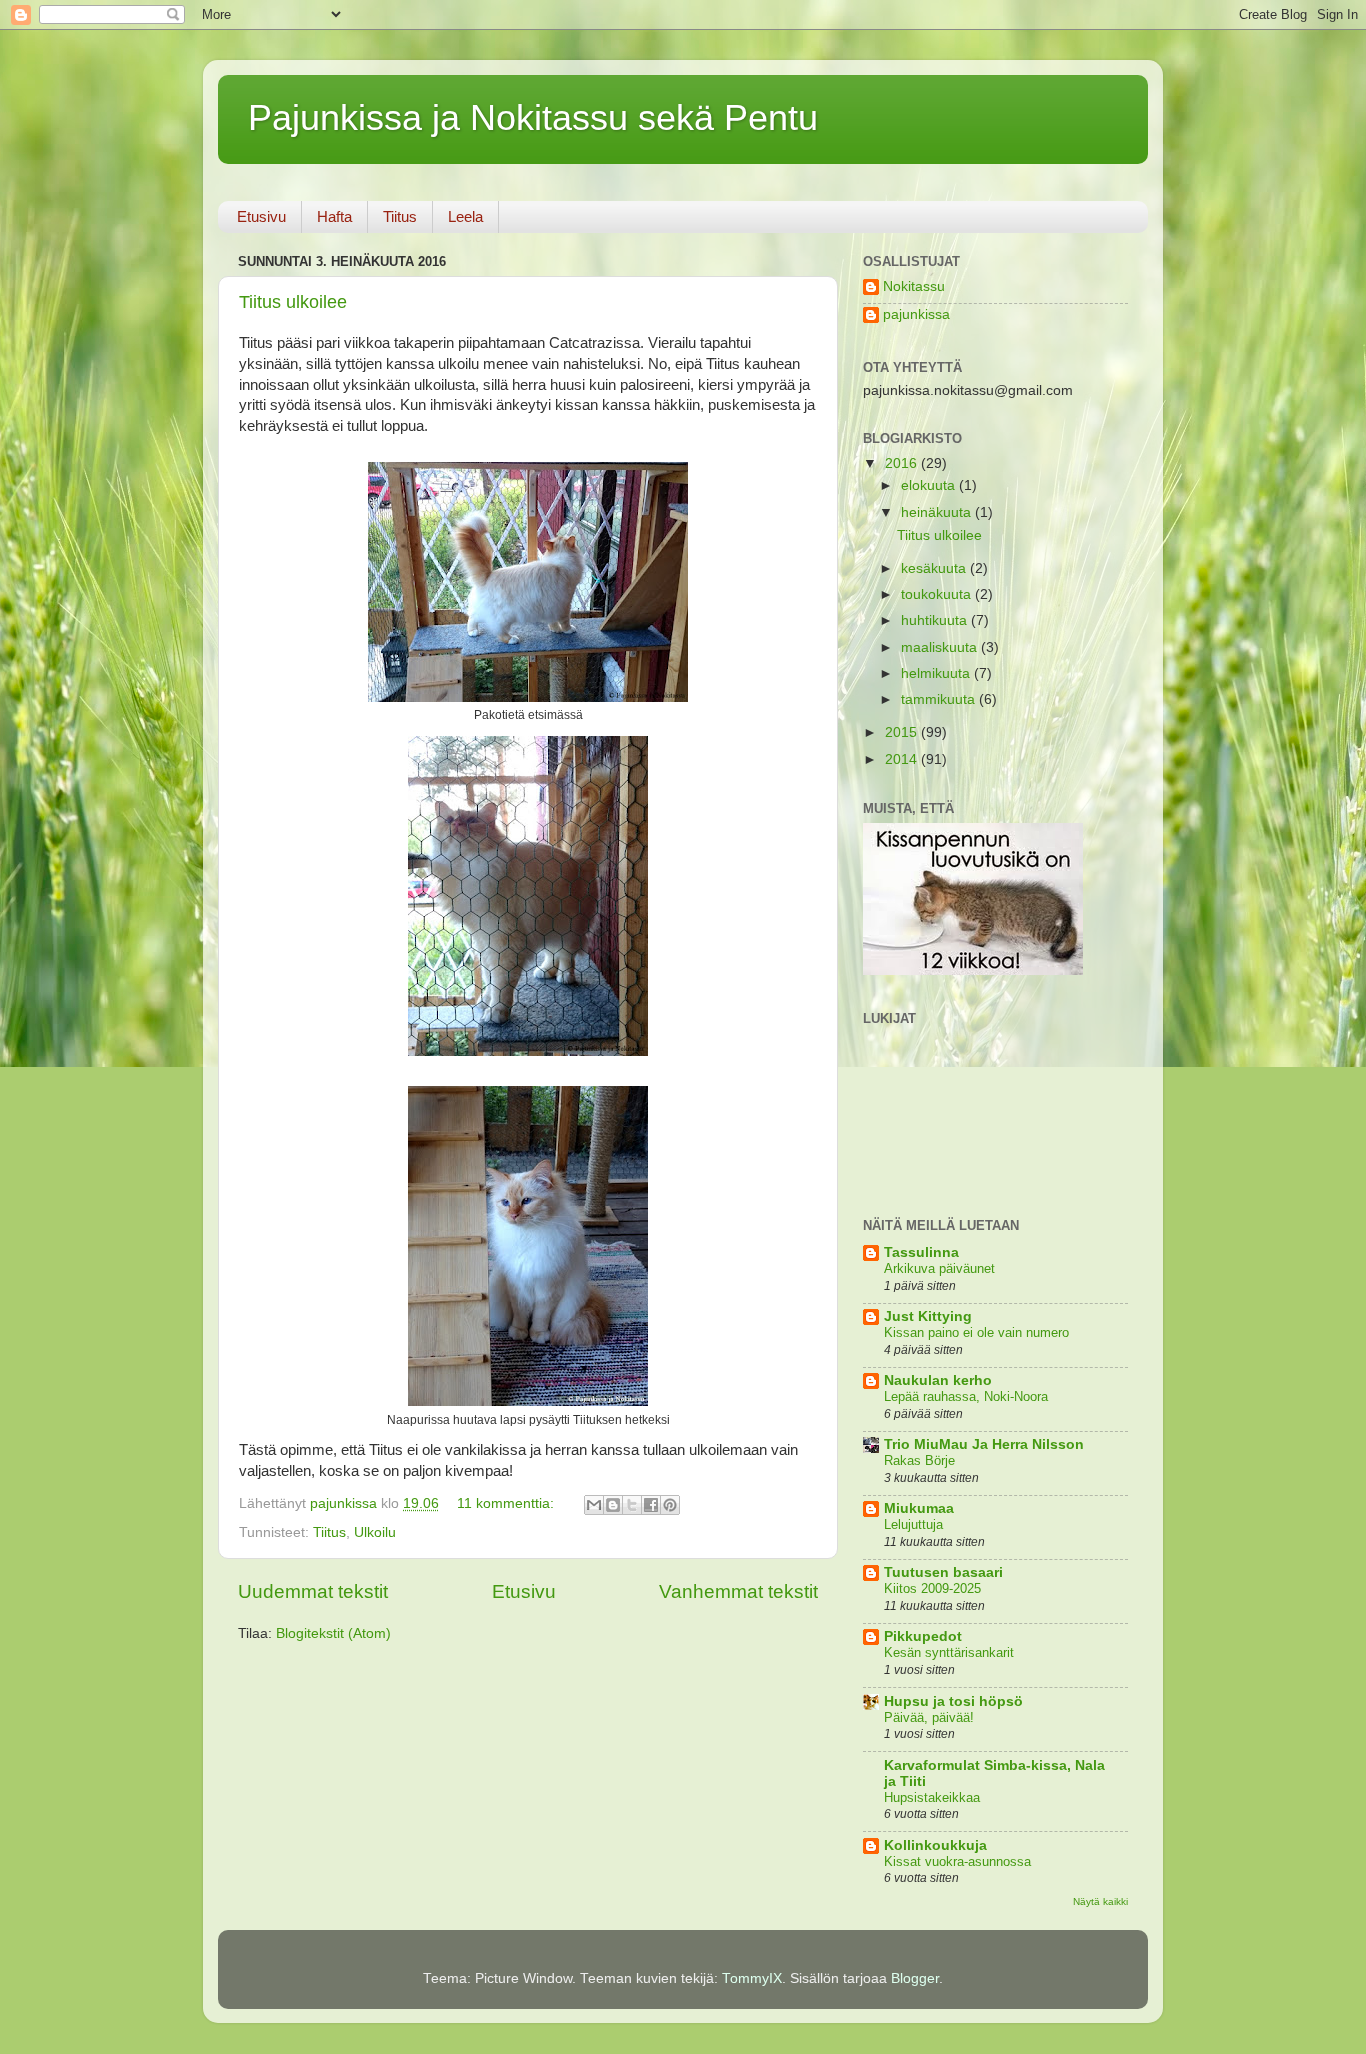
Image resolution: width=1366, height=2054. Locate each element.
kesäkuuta (935, 568)
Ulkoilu (375, 1532)
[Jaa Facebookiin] (651, 1505)
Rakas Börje (919, 1460)
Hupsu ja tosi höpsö (953, 1701)
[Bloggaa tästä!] (613, 1505)
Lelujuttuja (913, 1524)
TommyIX (752, 1978)
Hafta (334, 216)
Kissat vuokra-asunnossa (957, 1861)
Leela (465, 216)
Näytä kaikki (1100, 1901)
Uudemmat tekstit (313, 1591)
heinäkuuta (938, 512)
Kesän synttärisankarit (949, 1652)
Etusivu (261, 216)
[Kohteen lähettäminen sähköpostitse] (594, 1505)
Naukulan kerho (938, 1380)
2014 (903, 759)
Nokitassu (914, 286)
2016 (903, 463)
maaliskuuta (941, 647)
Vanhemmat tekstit (738, 1591)
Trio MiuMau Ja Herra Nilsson (984, 1444)
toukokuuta (938, 594)
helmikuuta (937, 673)
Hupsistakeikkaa (932, 1797)
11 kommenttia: (507, 1503)
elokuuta (930, 485)
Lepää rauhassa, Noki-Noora (966, 1396)
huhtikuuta (936, 620)
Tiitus (400, 216)
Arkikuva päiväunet (939, 1268)
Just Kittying (928, 1316)
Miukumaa (919, 1508)
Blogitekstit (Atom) (333, 1633)
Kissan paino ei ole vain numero (976, 1332)
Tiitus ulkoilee (293, 302)
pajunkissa (916, 314)
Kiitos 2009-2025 (932, 1588)
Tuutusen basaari (943, 1572)
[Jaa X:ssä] (632, 1505)
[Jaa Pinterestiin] (670, 1505)
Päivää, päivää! (929, 1717)
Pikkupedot (923, 1636)
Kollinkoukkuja (935, 1845)
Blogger (915, 1978)
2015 (903, 732)
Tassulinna (921, 1252)
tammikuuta (940, 699)
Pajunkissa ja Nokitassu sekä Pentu (533, 117)
